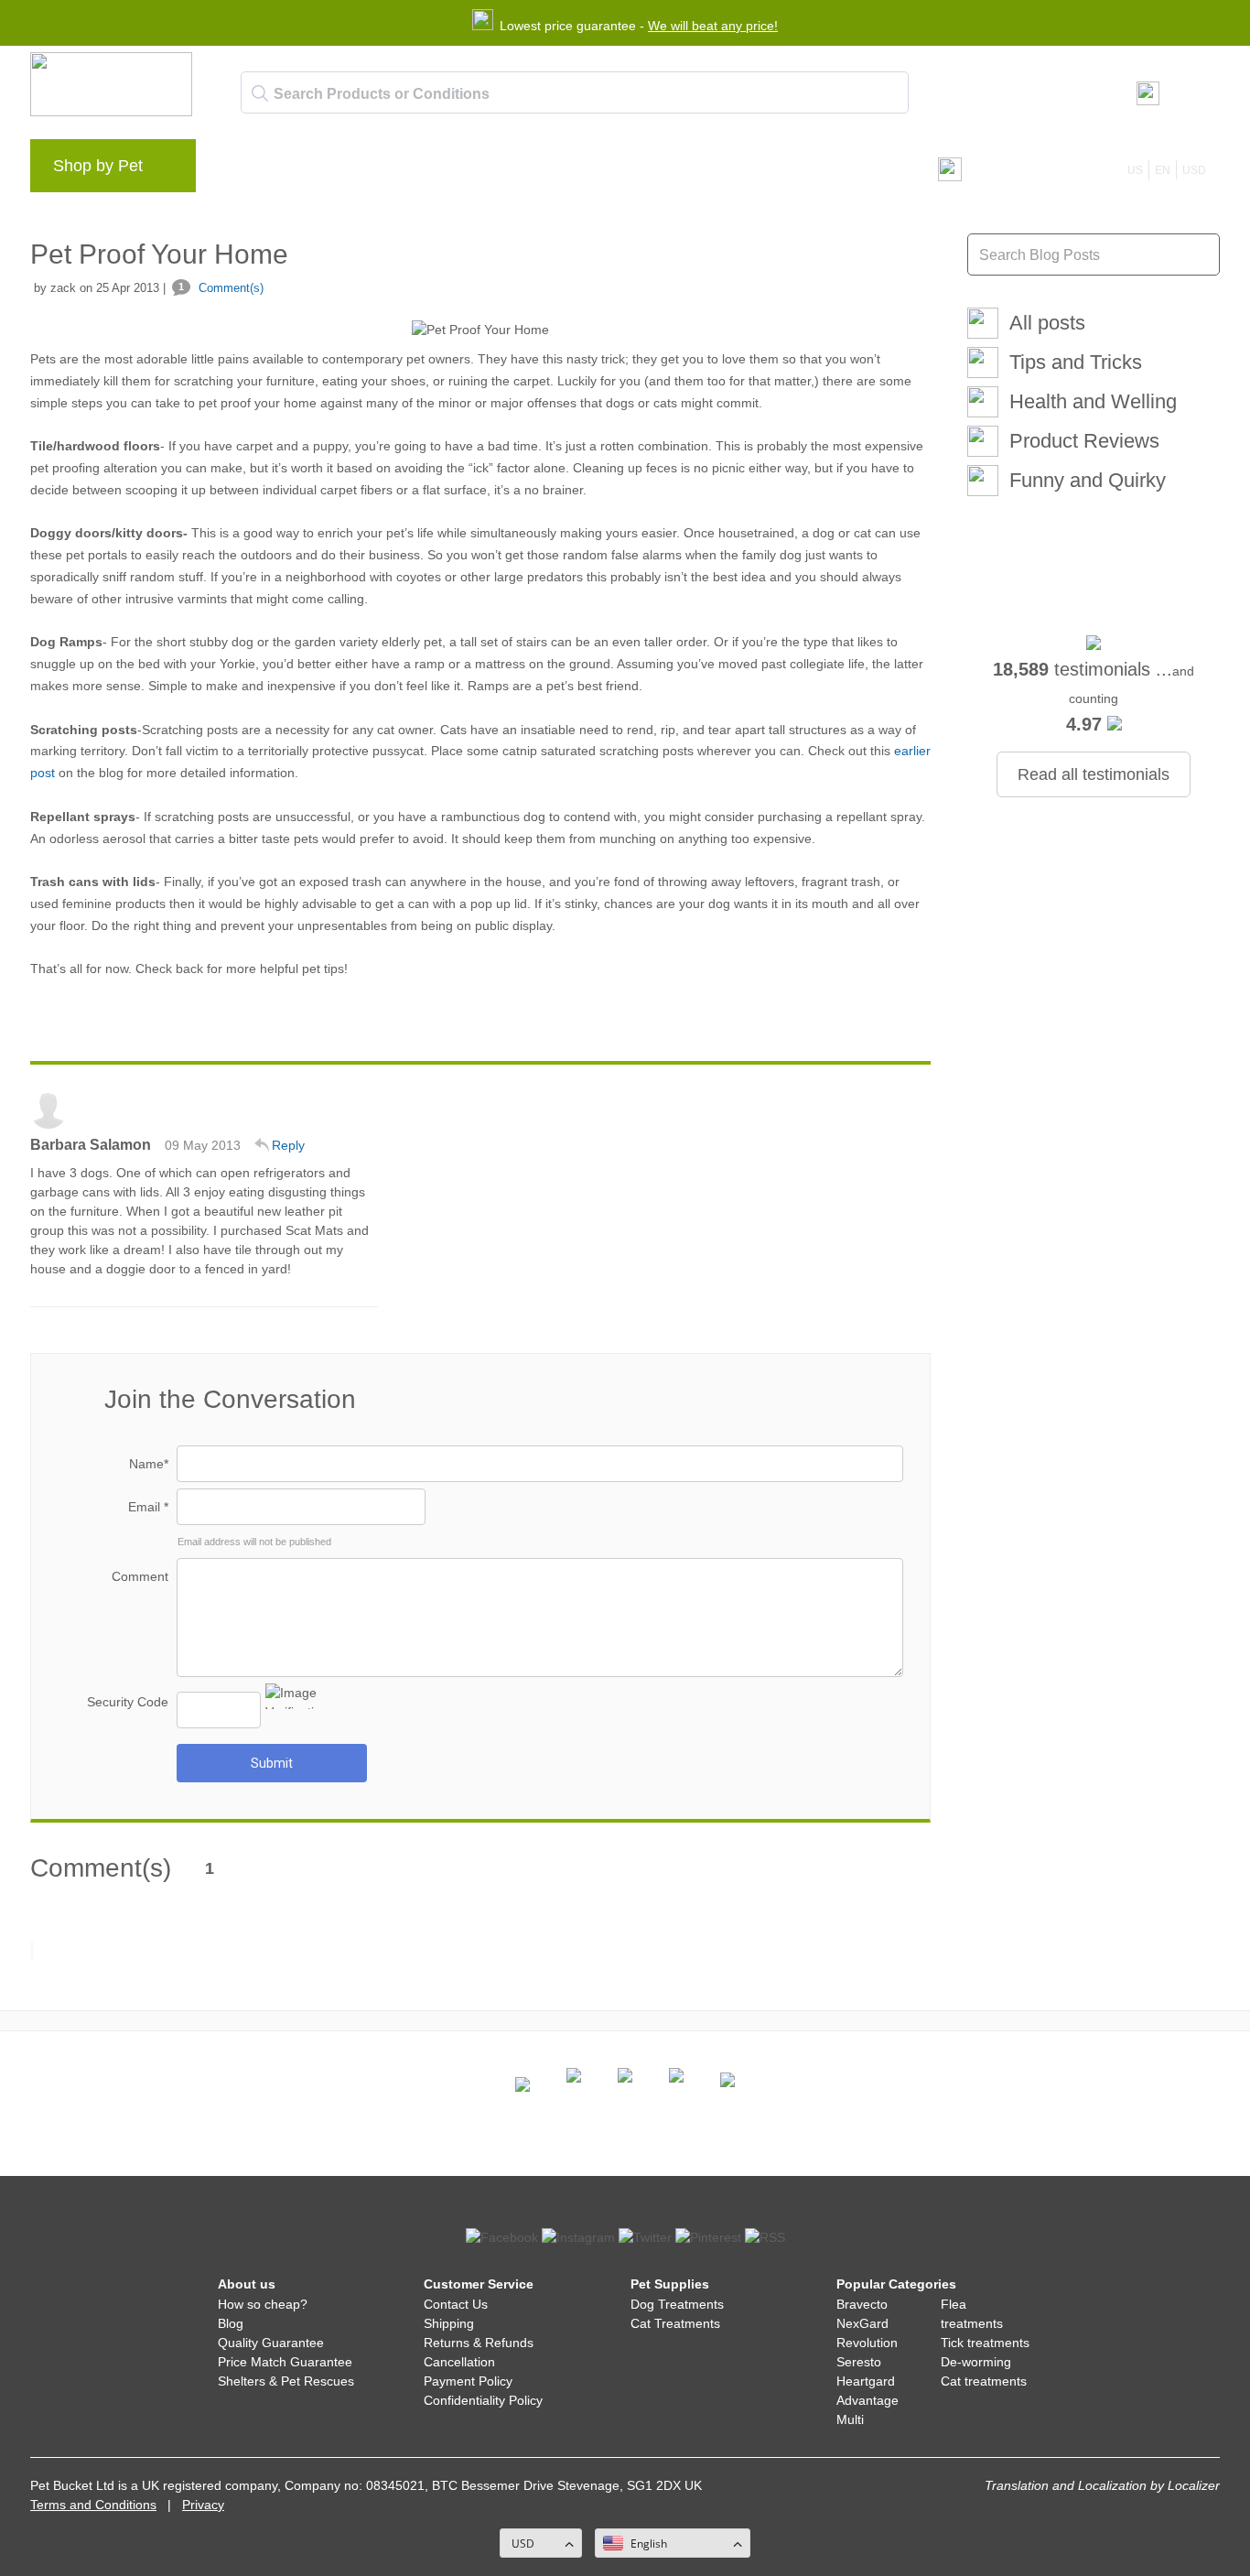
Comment (140, 1576)
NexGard (862, 2323)
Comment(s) (221, 288)
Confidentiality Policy (483, 2400)
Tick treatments (985, 2343)
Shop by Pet (98, 166)
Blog (314, 170)
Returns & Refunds (479, 2343)
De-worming (976, 2362)
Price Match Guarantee (285, 2362)
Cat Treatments (675, 2323)
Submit (272, 1763)
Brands (249, 170)
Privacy (203, 2505)
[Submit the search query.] (260, 93)
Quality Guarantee (271, 2343)
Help (507, 170)
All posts (1047, 323)
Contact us (583, 170)
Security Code (128, 1702)
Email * (148, 1507)
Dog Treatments (677, 2304)
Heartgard (866, 2381)
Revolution (867, 2343)
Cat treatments (984, 2381)
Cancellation (459, 2362)
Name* (149, 1464)
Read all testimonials (1094, 774)
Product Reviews (1084, 441)
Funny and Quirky (1088, 480)
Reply (288, 1145)
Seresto (859, 2362)
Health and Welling (1093, 401)
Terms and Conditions (93, 2505)
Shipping (449, 2323)
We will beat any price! (713, 26)
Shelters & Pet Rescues (286, 2381)
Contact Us (456, 2304)
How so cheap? (263, 2304)
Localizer (1194, 2485)
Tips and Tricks (1076, 362)
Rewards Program (410, 170)
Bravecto (862, 2304)
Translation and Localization (1066, 2485)
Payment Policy (468, 2381)
